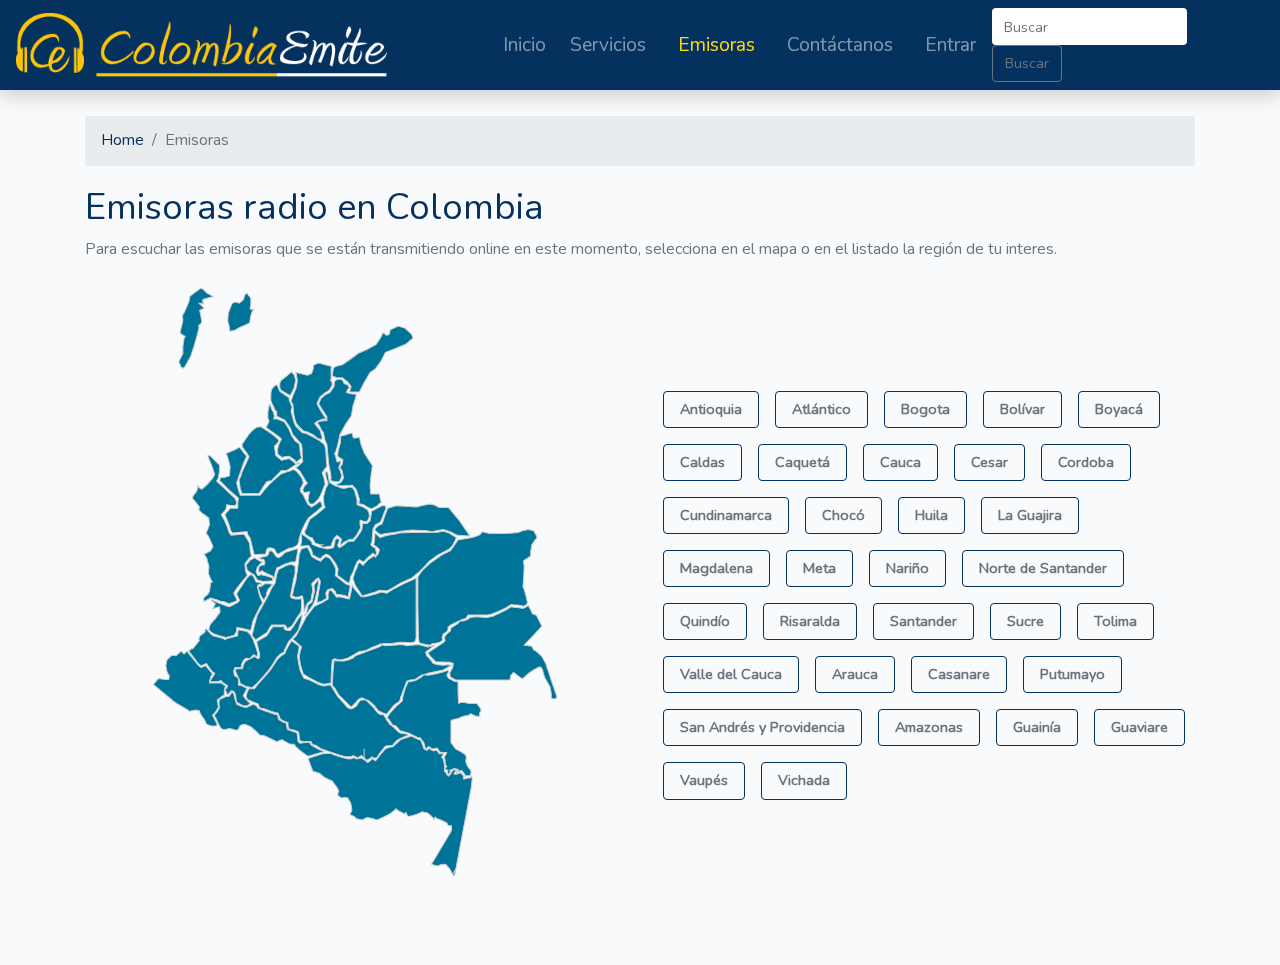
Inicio (524, 45)
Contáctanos (840, 45)
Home (122, 140)
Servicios (608, 45)
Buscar (1027, 63)
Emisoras (716, 45)
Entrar (950, 45)
